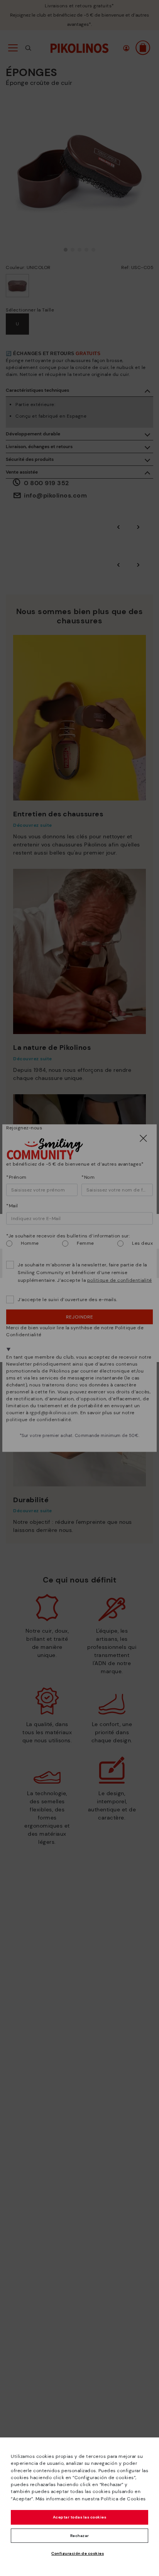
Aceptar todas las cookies (80, 2517)
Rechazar (80, 2536)
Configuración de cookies (78, 2553)
